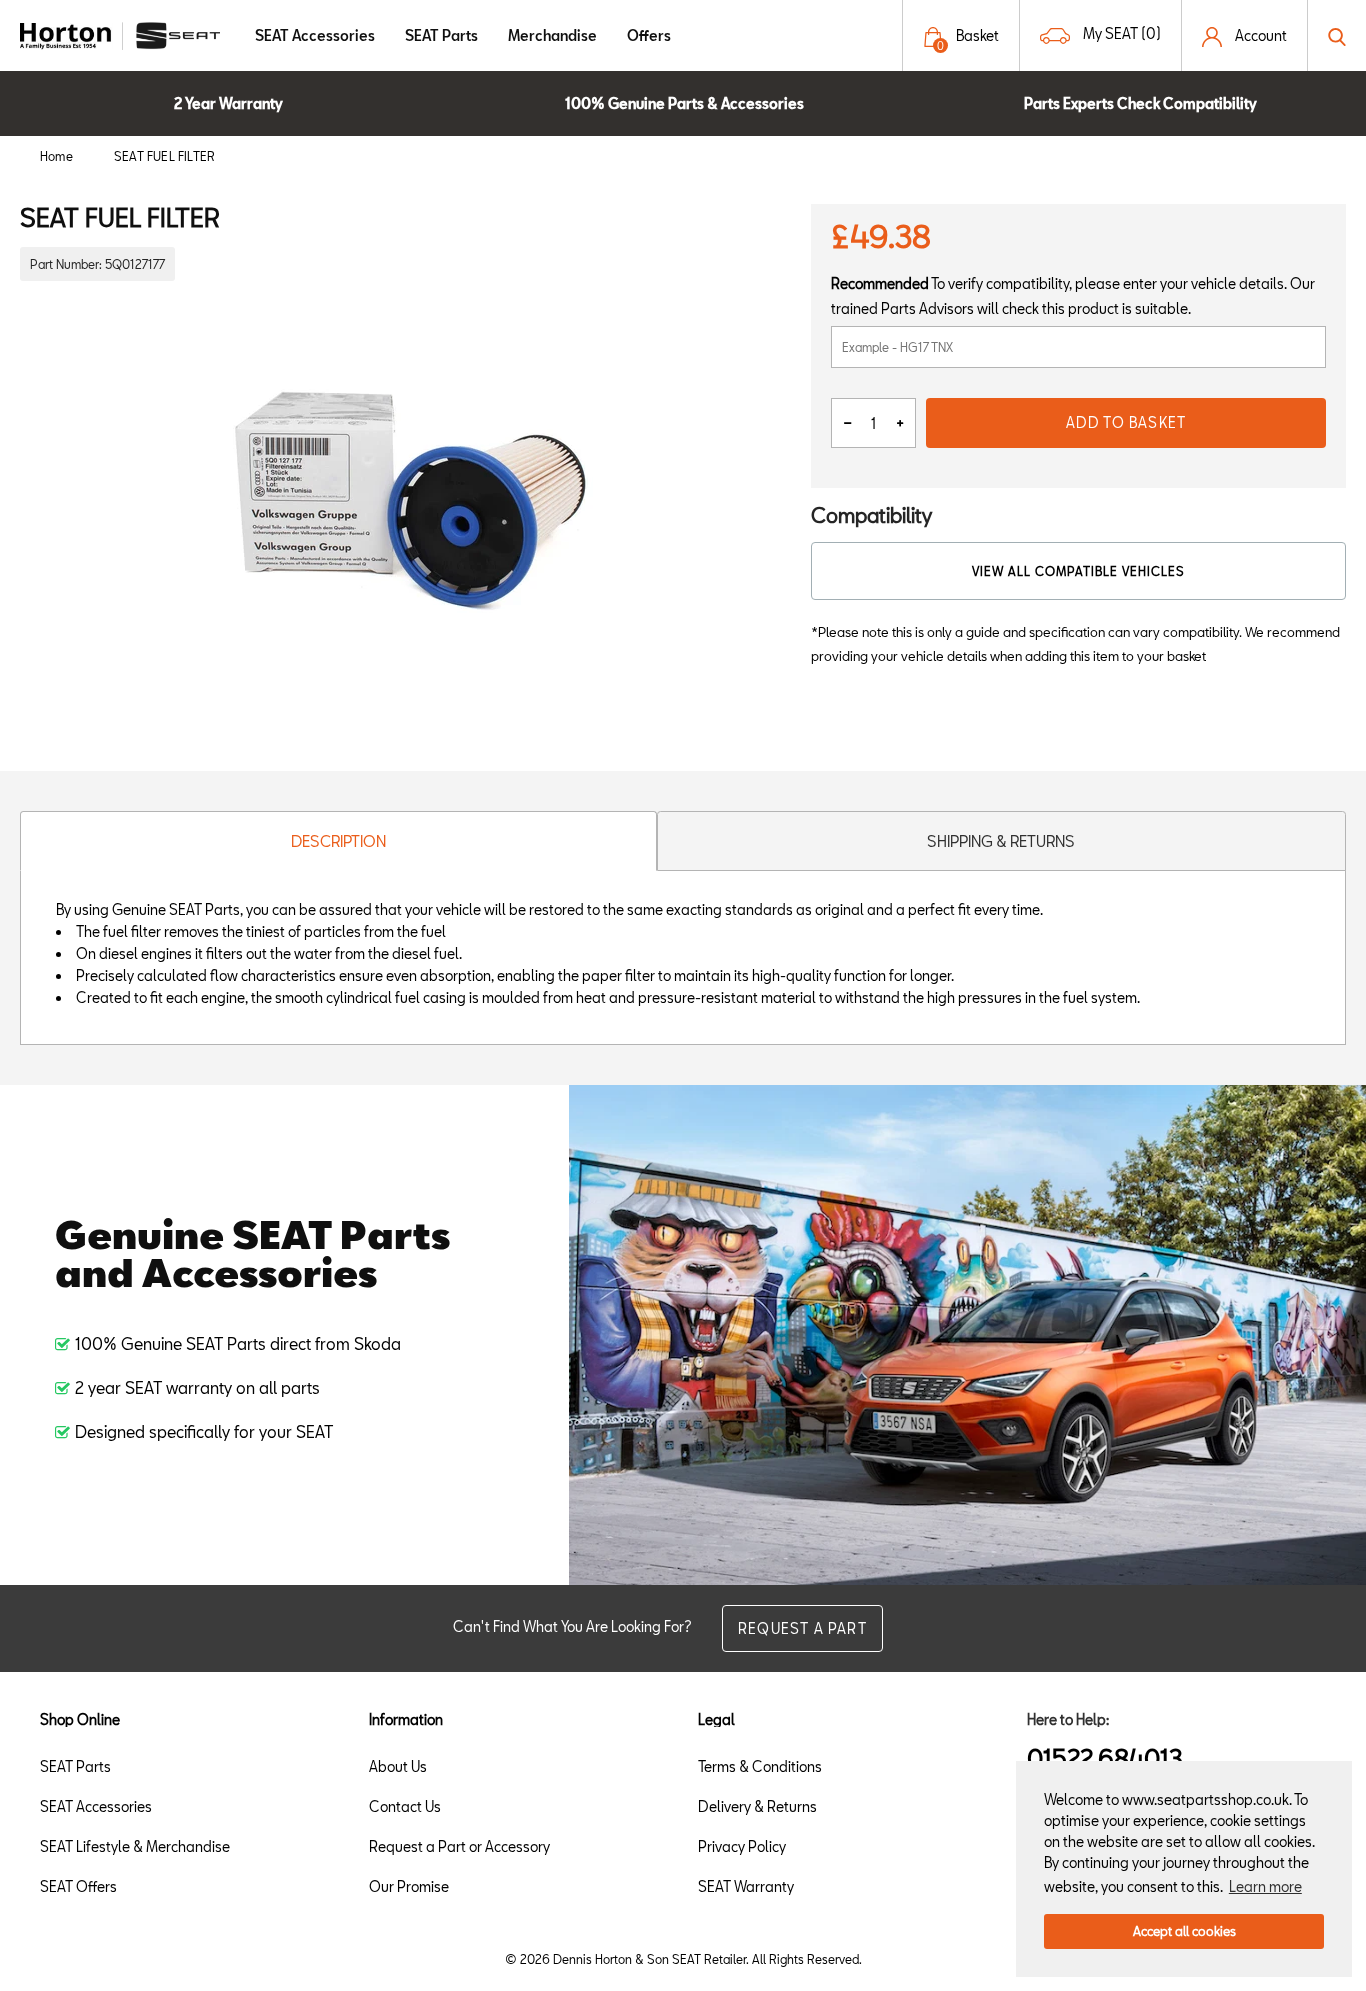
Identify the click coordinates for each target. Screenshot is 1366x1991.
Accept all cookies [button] (1184, 1931)
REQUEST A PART (802, 1628)
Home (56, 156)
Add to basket (1126, 422)
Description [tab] (338, 841)
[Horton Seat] (120, 33)
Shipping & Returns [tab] (1001, 841)
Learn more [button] (1265, 1886)
